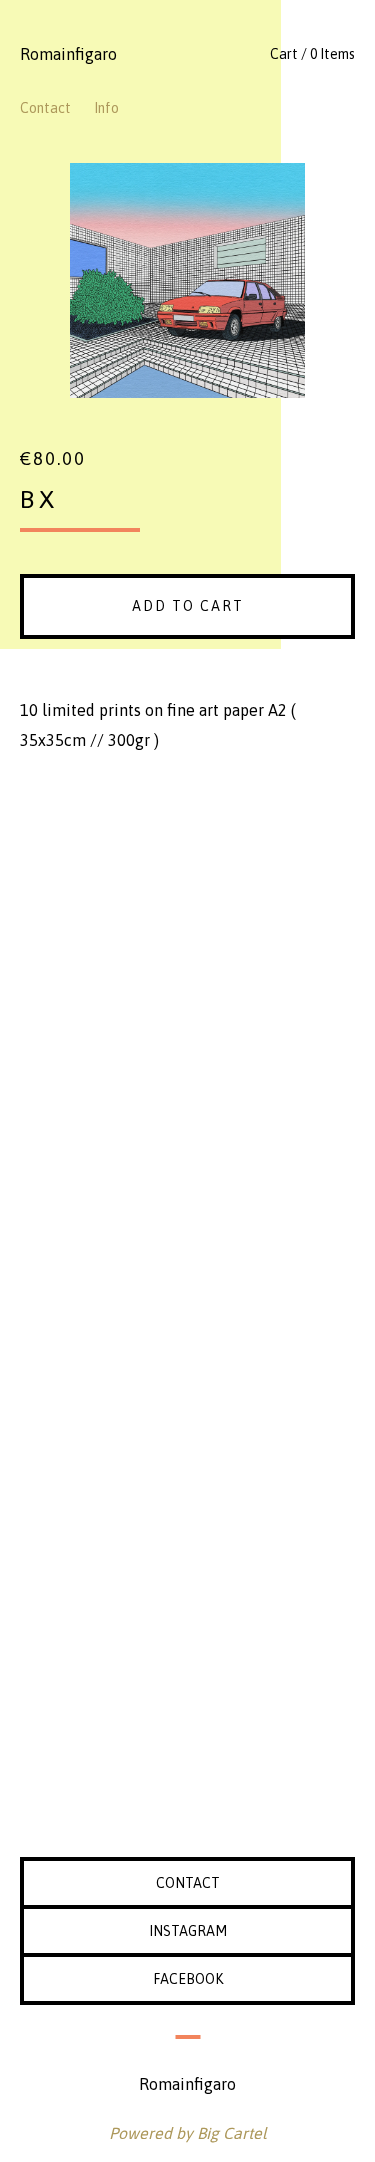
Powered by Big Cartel (188, 2133)
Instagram (188, 1931)
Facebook (188, 1979)
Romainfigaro (68, 54)
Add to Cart (188, 606)
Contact (45, 108)
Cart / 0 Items (312, 54)
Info (106, 108)
